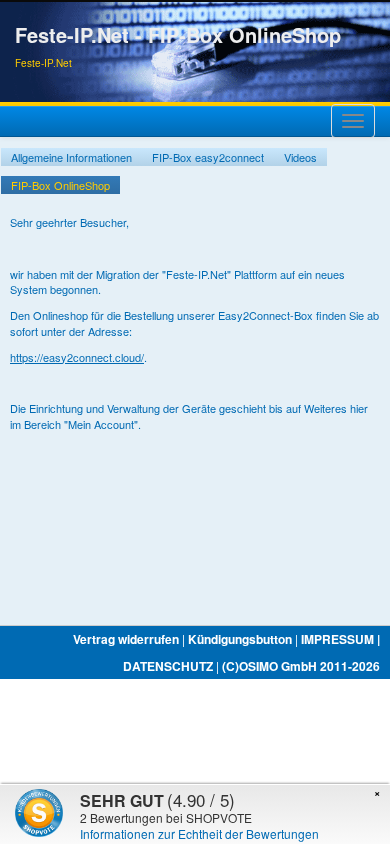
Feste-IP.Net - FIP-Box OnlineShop (178, 35)
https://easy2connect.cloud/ (77, 357)
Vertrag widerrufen (126, 639)
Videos (300, 157)
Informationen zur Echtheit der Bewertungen (199, 833)
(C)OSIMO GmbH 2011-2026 (301, 666)
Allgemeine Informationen (71, 157)
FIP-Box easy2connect (208, 157)
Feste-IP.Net (43, 63)
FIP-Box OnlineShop (60, 185)
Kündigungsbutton (240, 639)
